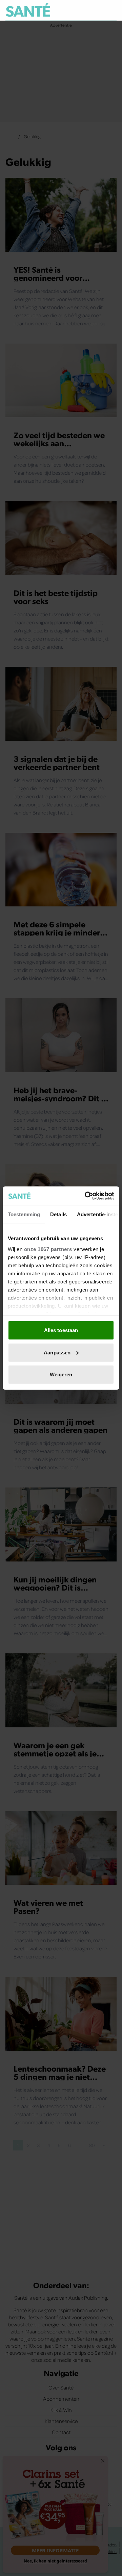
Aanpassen (57, 1352)
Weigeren (61, 1374)
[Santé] (28, 10)
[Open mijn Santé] (97, 10)
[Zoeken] (111, 10)
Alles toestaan (61, 1330)
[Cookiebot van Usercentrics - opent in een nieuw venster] (86, 1196)
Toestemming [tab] (24, 1214)
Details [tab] (58, 1214)
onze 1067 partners (48, 1249)
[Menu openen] (80, 10)
